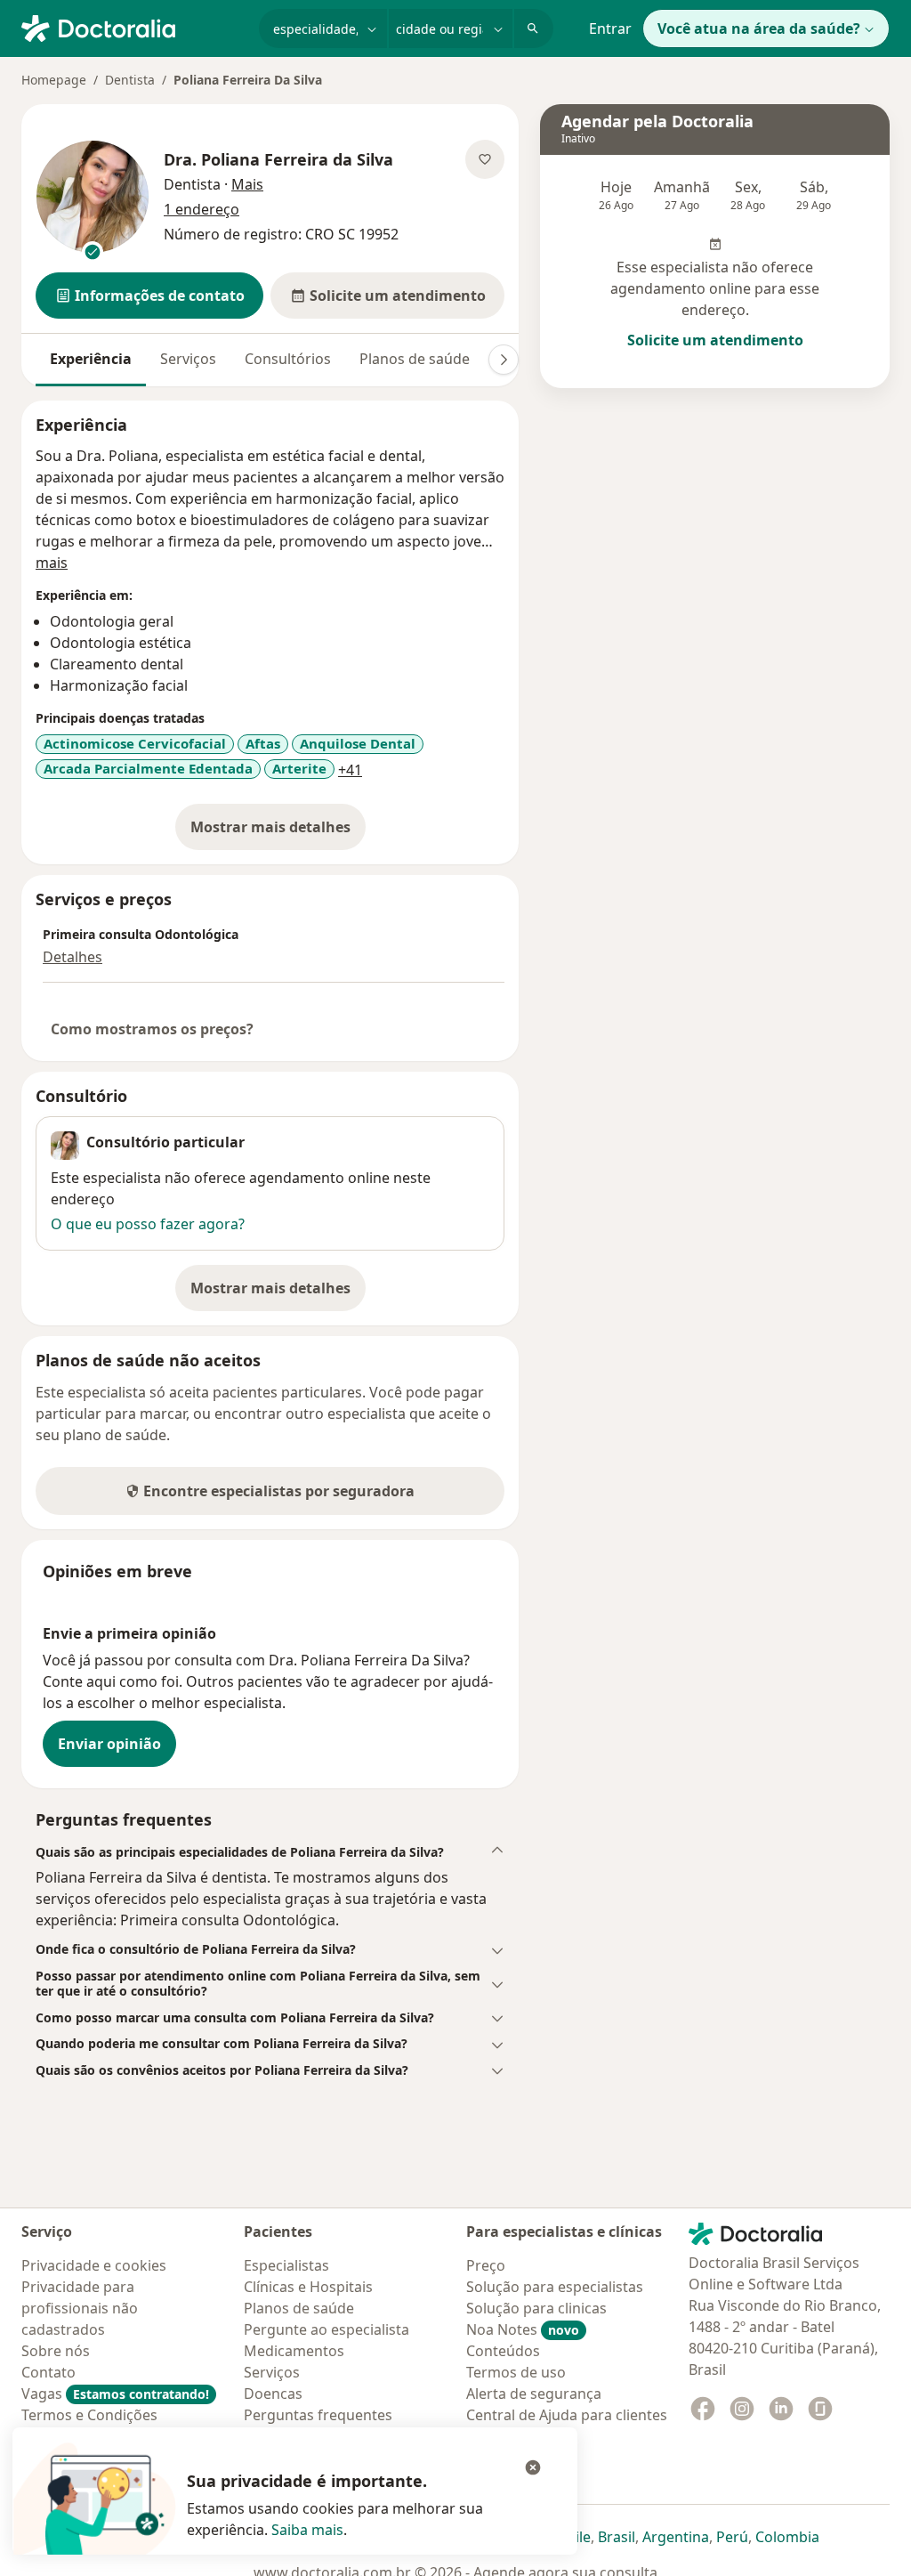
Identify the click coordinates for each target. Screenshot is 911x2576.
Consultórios (288, 359)
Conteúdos (503, 2351)
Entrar (610, 28)
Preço (486, 2265)
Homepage (54, 80)
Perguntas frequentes (318, 2415)
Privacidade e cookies (94, 2265)
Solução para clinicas (536, 2308)
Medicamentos (294, 2351)
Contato (48, 2372)
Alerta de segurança (534, 2394)
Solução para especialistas (555, 2287)
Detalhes (73, 957)
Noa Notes (523, 2329)
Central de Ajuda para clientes (567, 2415)
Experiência (91, 359)
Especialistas (286, 2265)
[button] (149, 296)
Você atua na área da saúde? (759, 28)
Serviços (188, 359)
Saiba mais (307, 2530)
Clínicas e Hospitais (308, 2287)
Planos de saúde (415, 359)
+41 (350, 770)
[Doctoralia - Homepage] (133, 27)
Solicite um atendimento (715, 340)
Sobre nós (56, 2351)
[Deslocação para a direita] (504, 360)
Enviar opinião (109, 1744)
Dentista (130, 80)
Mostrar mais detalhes (278, 832)
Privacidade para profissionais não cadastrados (80, 2308)
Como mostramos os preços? (152, 1029)
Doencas (273, 2394)
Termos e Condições (89, 2415)
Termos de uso (516, 2372)
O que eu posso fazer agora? (148, 1224)
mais (52, 563)
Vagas (115, 2394)
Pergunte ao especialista (327, 2329)
